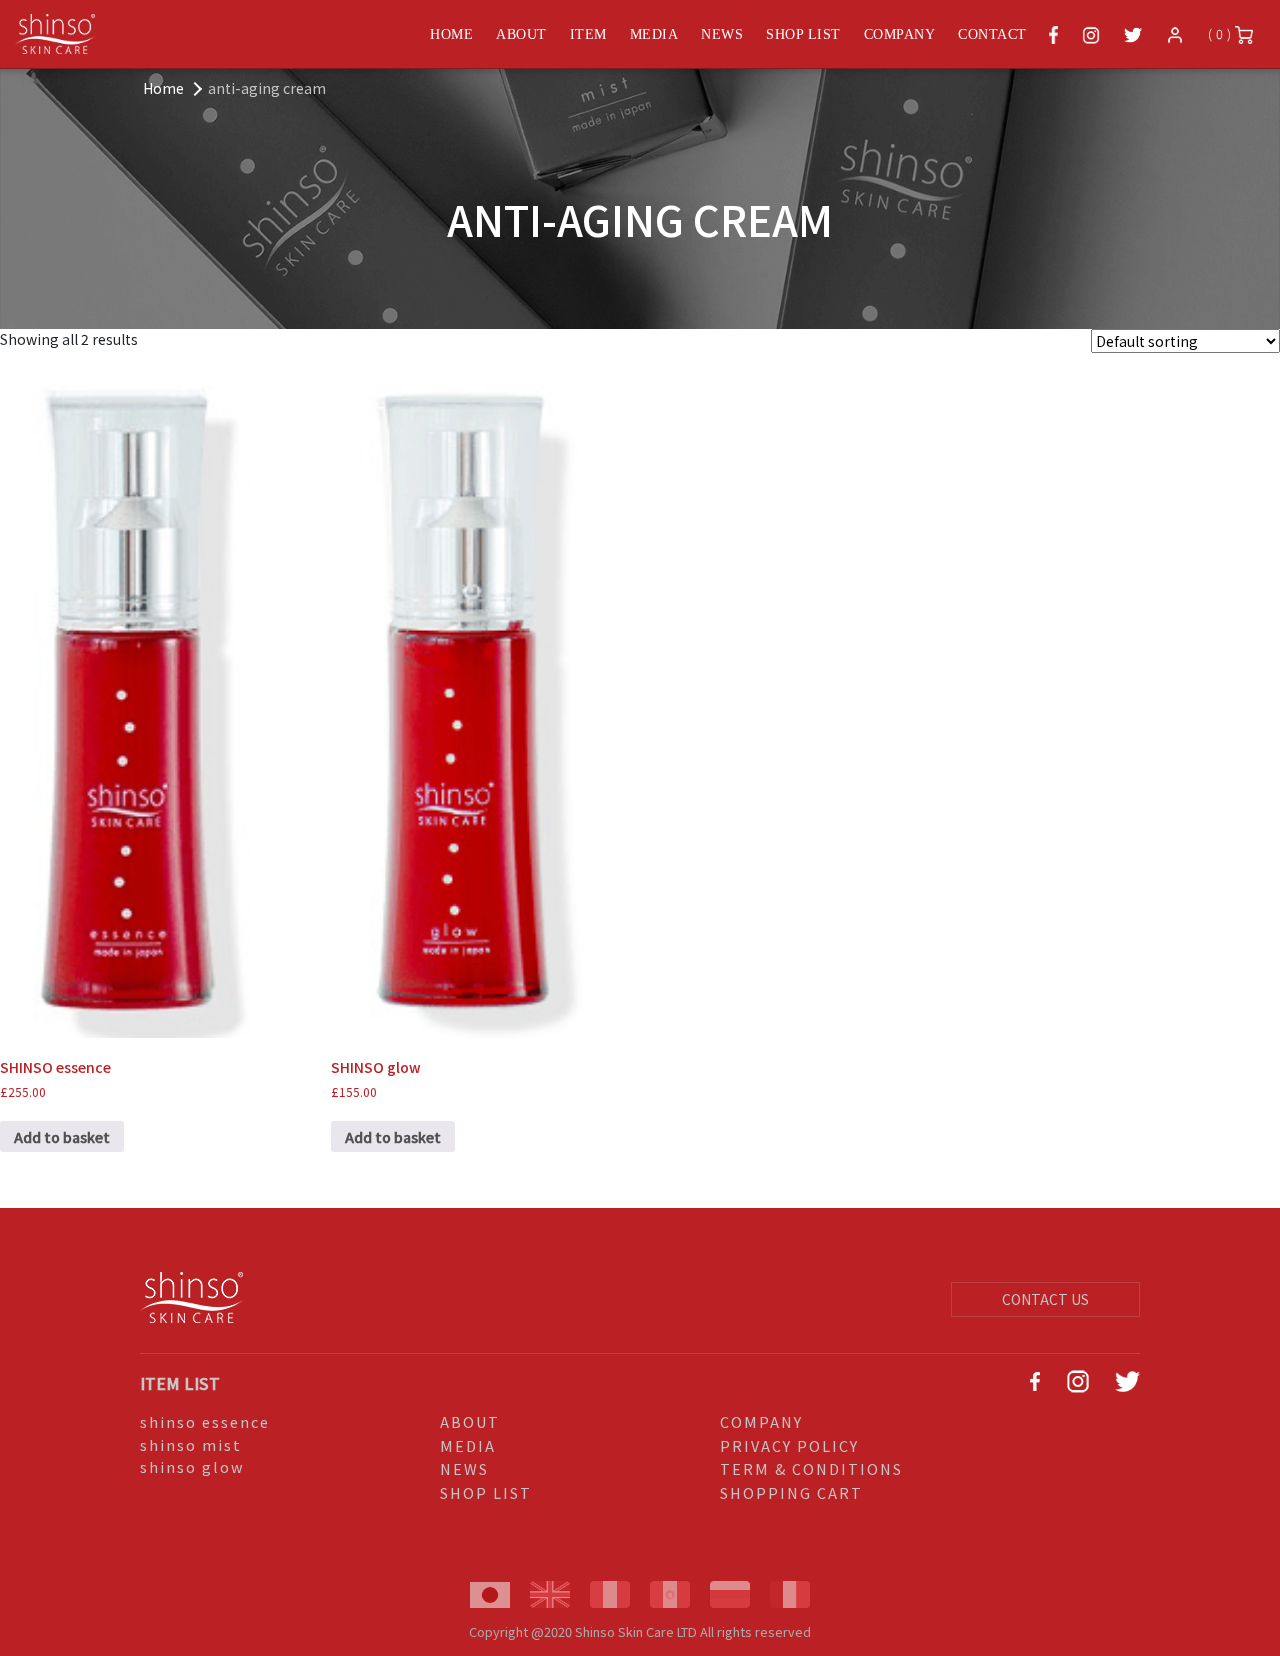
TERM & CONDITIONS (811, 1468)
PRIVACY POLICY (789, 1445)
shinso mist (191, 1444)
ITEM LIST (180, 1383)
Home (163, 88)
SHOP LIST (803, 34)
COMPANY (900, 34)
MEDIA (654, 34)
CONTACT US (1045, 1299)
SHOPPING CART (791, 1492)
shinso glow (192, 1466)
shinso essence (205, 1421)
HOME (451, 34)
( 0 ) (1221, 33)
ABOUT (521, 34)
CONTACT (992, 34)
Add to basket (62, 1137)
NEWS (722, 34)
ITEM (588, 34)
